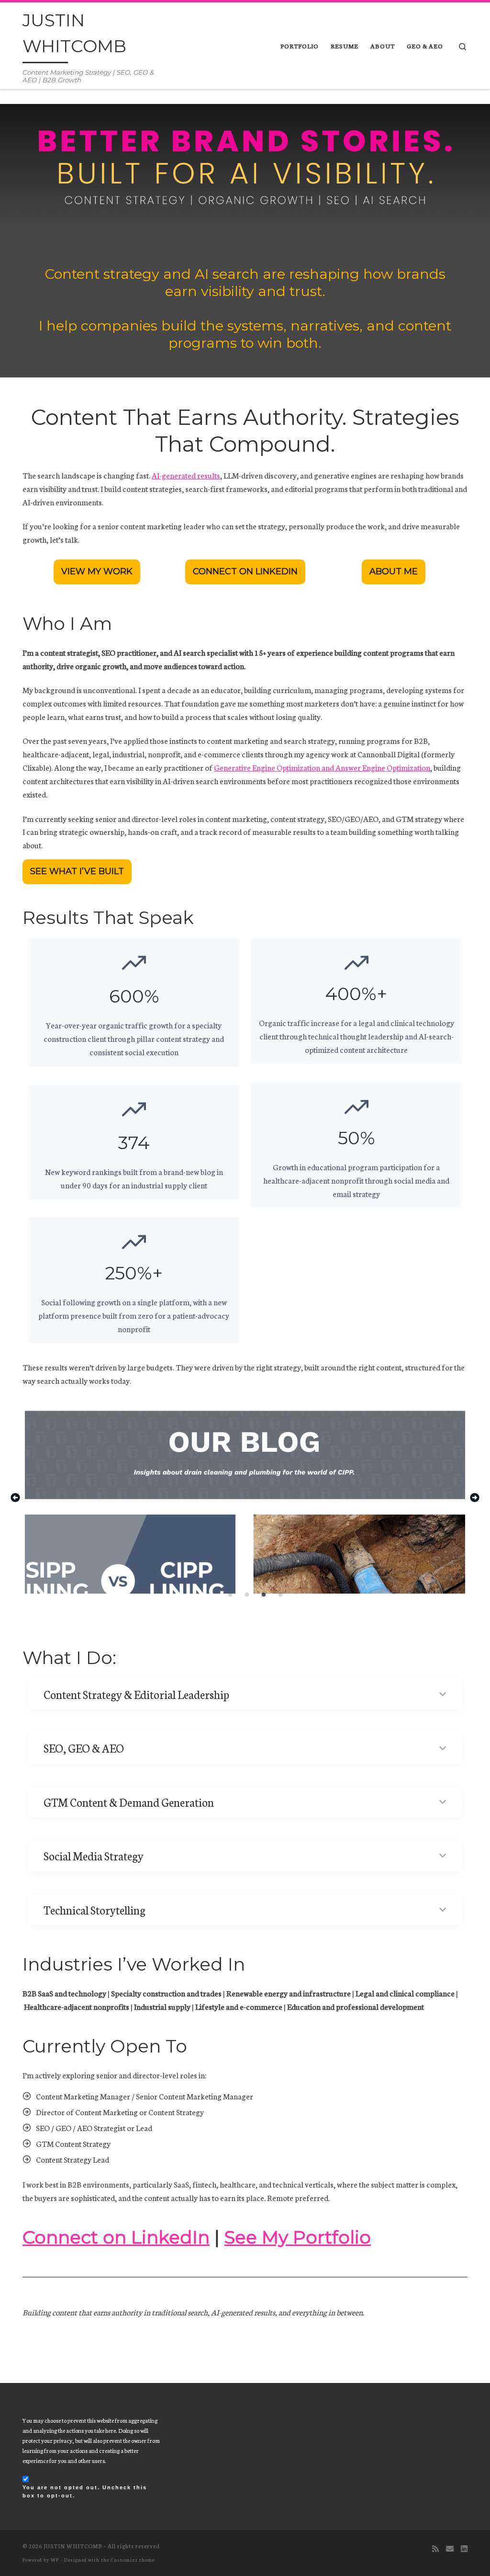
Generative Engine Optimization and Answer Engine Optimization (322, 767)
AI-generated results (186, 475)
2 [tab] (251, 1597)
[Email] (450, 2548)
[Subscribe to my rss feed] (435, 2548)
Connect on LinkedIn (116, 2237)
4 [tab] (284, 1597)
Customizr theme (133, 2559)
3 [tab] (267, 1597)
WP (55, 2559)
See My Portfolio (298, 2237)
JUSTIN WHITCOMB (73, 2546)
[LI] (464, 2548)
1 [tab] (234, 1597)
